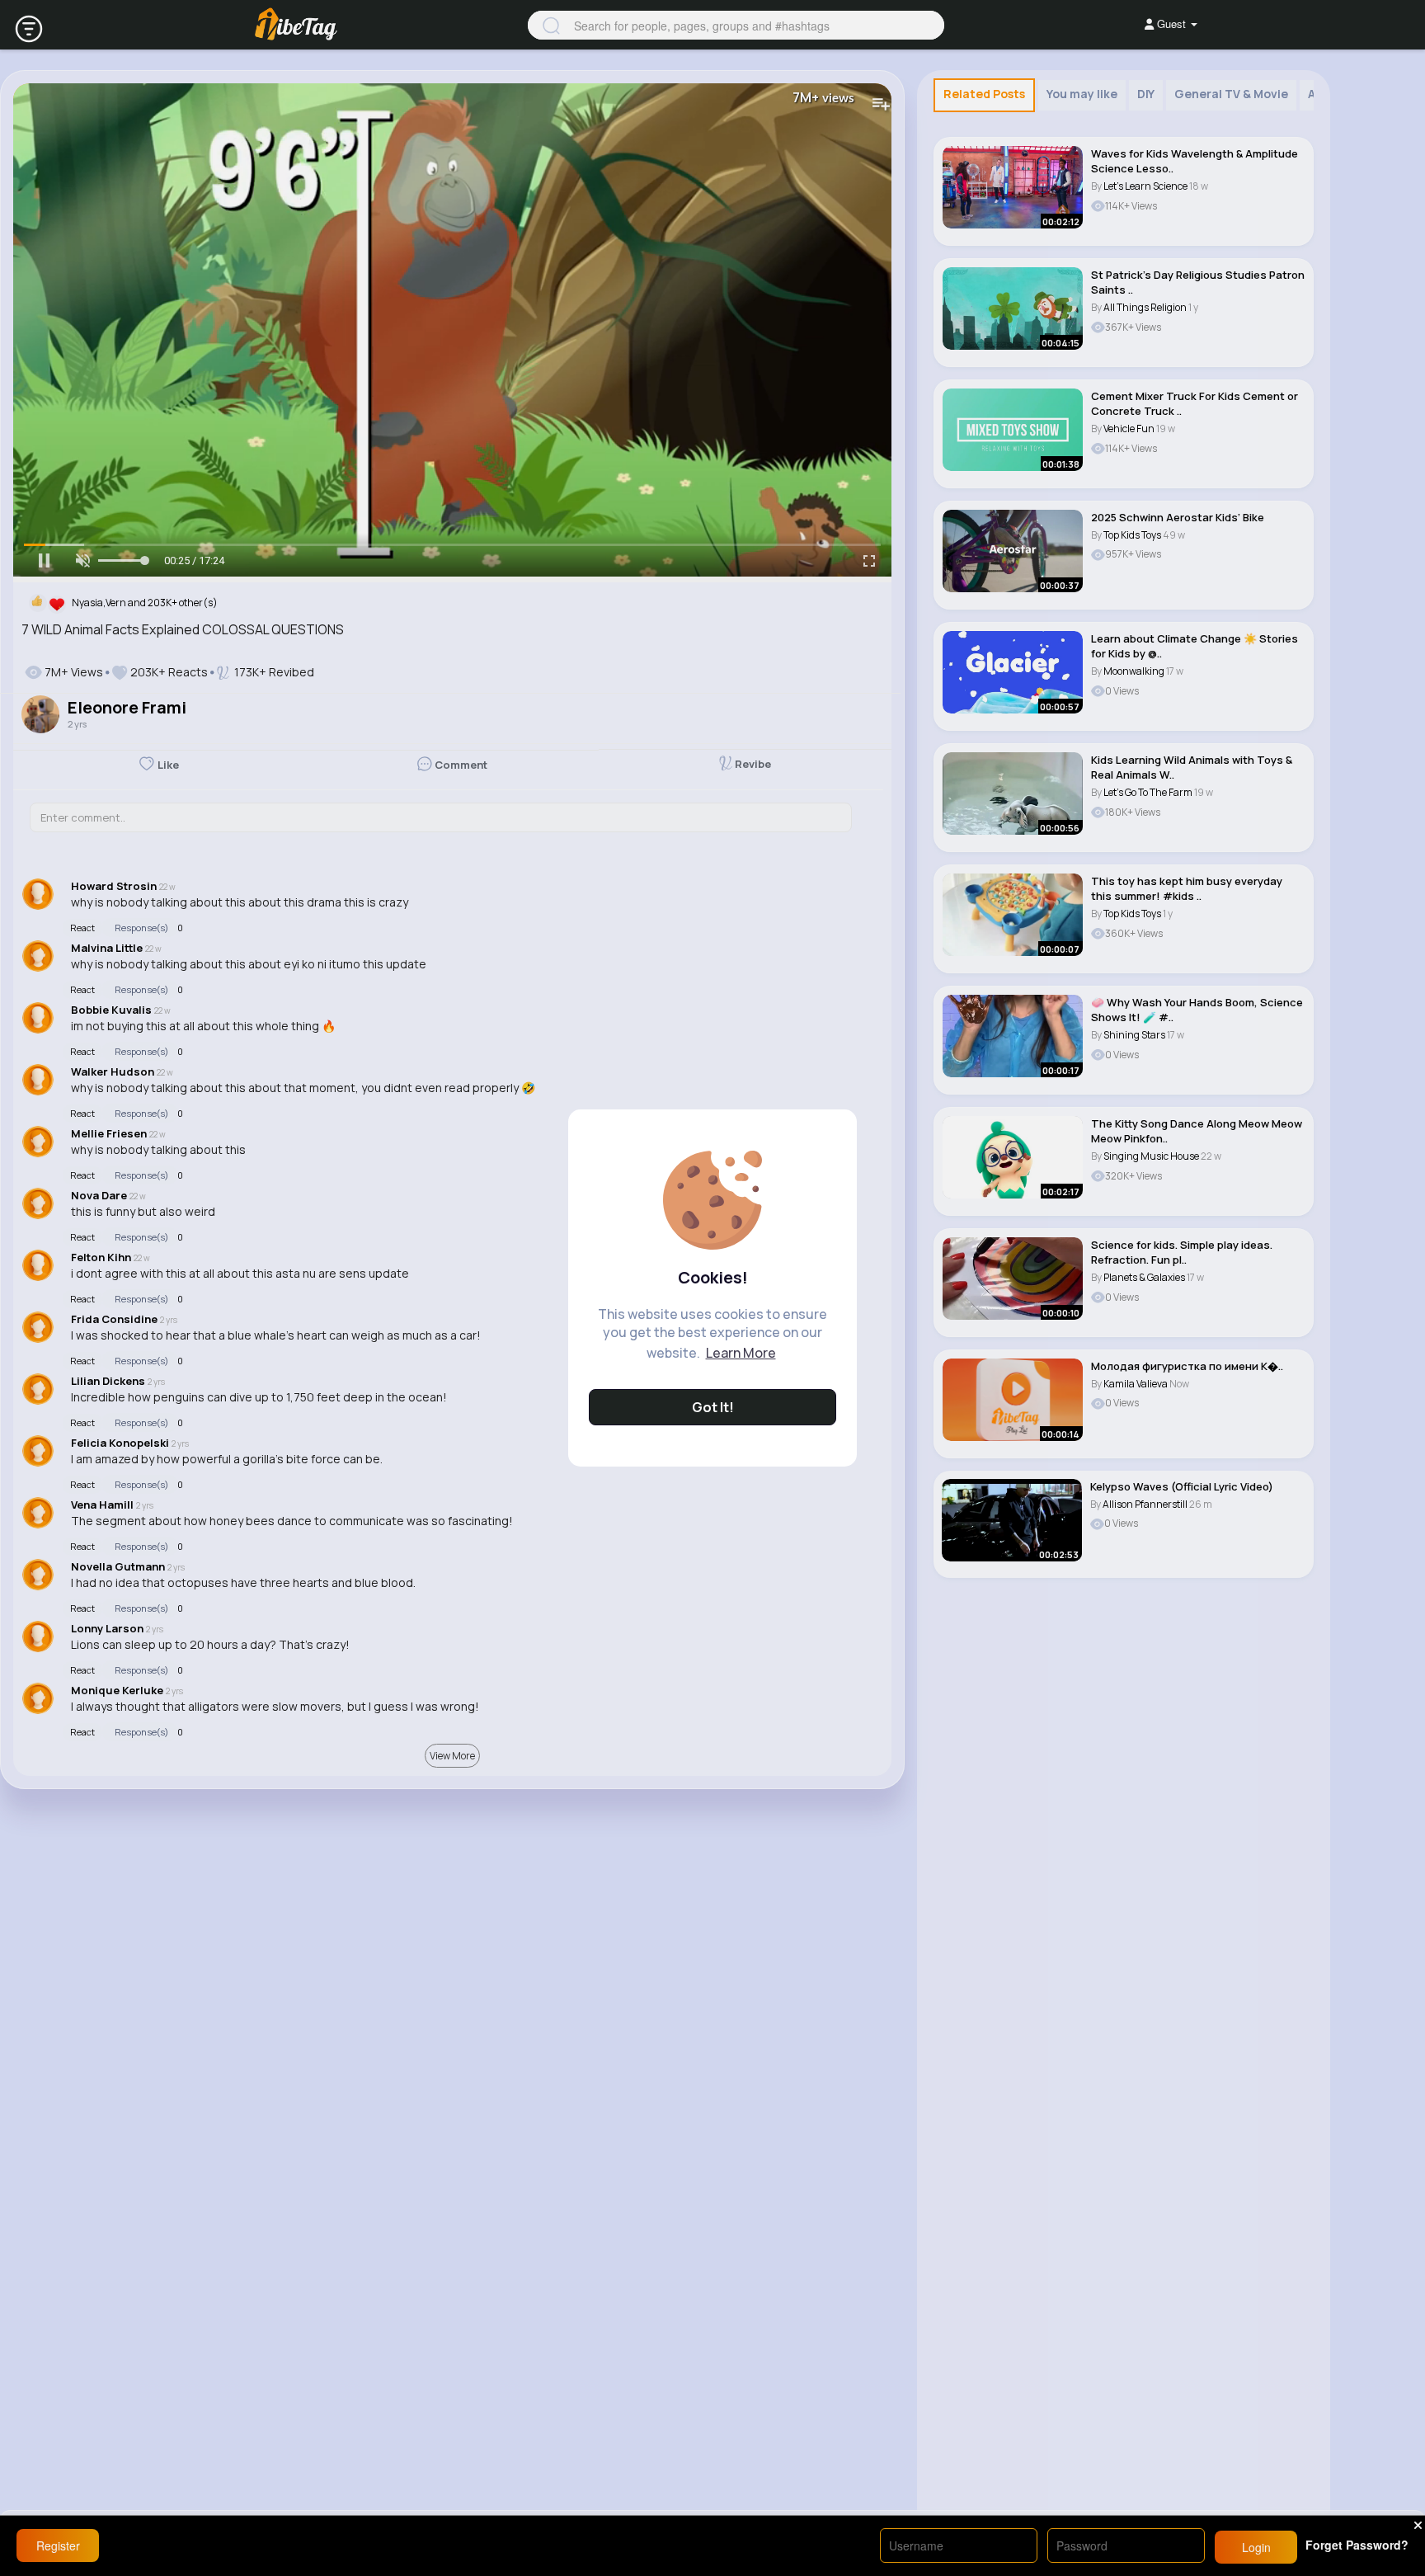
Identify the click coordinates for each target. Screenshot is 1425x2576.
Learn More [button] (741, 1353)
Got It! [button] (713, 1407)
